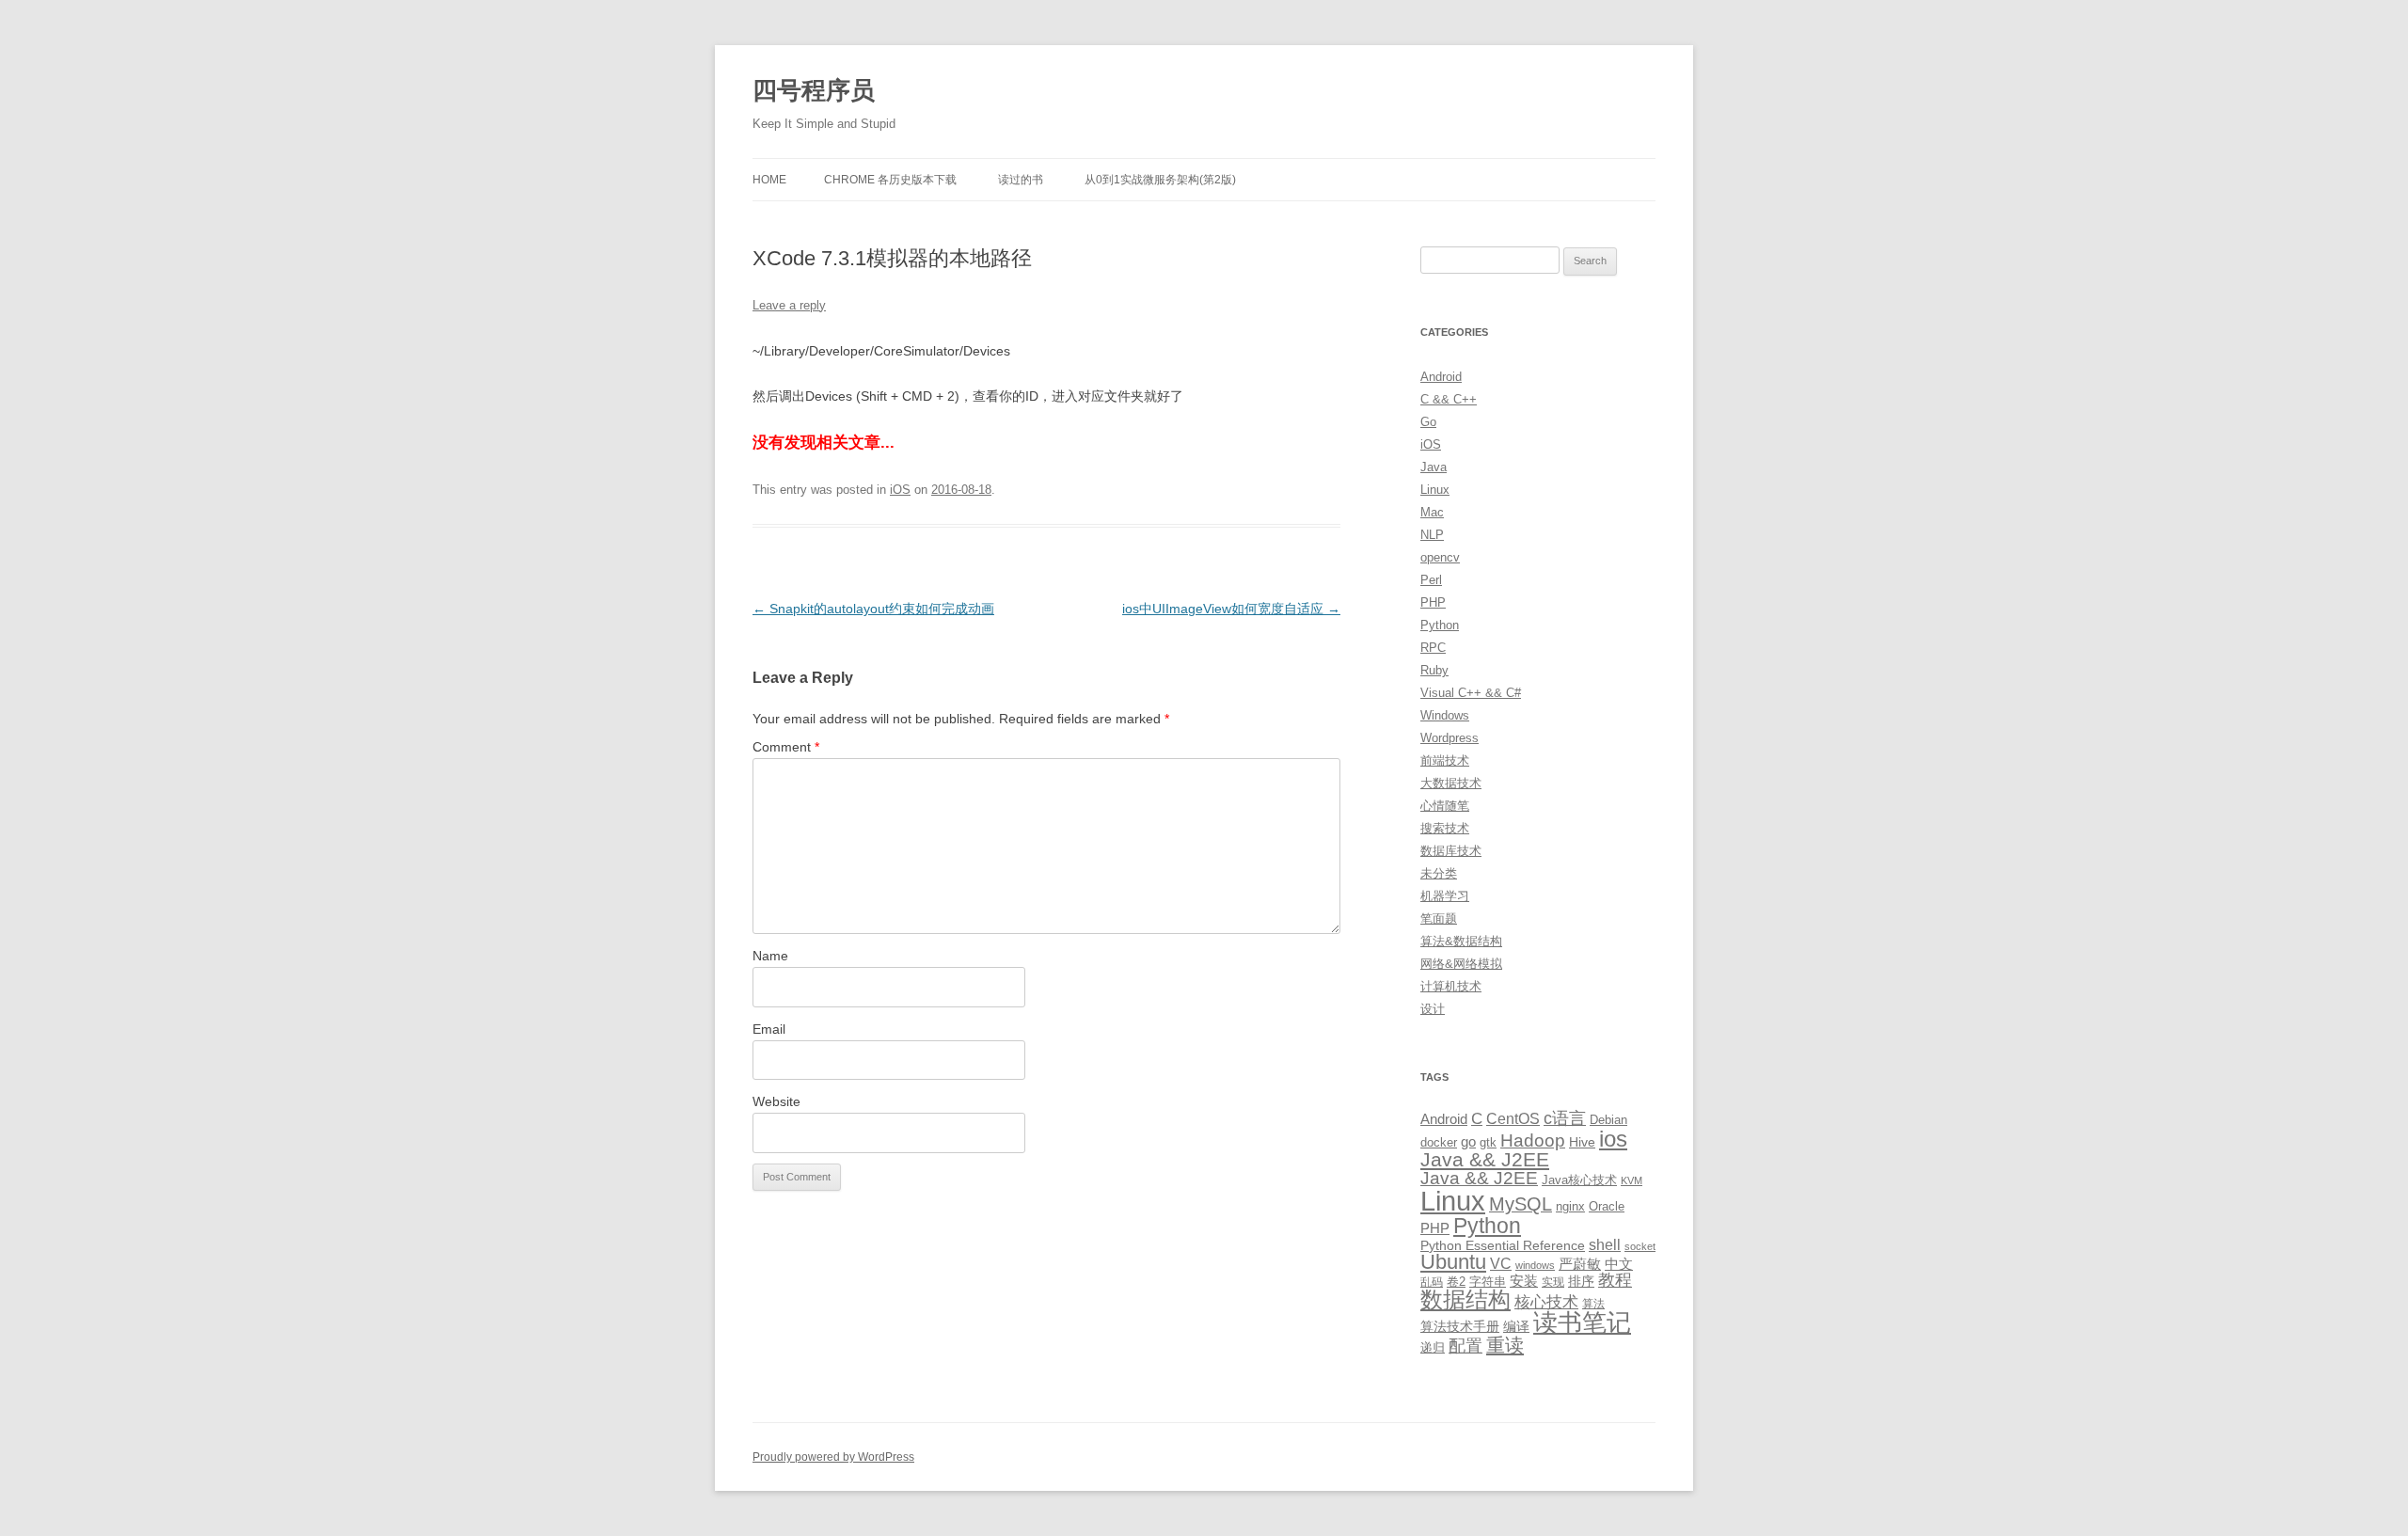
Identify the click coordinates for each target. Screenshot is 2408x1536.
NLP (1432, 535)
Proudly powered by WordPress (833, 1457)
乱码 (1432, 1282)
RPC (1433, 648)
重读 (1505, 1345)
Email (769, 1029)
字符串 (1488, 1282)
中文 (1619, 1264)
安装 (1524, 1281)
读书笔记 (1582, 1322)
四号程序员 (814, 90)
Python (1440, 625)
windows (1535, 1265)
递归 (1433, 1347)
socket (1640, 1246)
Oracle (1607, 1206)
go (1468, 1141)
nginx (1570, 1206)
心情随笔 (1445, 806)
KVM (1632, 1180)
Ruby (1434, 670)
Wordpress (1450, 738)
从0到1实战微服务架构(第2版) (1160, 180)
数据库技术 (1451, 851)
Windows (1445, 715)
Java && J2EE (1485, 1159)
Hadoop (1533, 1140)
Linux (1435, 490)
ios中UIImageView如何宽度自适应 (1231, 609)
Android (1441, 377)
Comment (786, 747)
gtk (1488, 1142)
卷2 (1456, 1282)
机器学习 (1445, 896)
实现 (1553, 1282)
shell (1605, 1244)
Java (1434, 467)
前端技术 (1445, 760)
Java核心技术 (1579, 1180)
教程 (1615, 1280)
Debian (1608, 1120)
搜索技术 (1445, 828)
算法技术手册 (1460, 1326)
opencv (1440, 557)
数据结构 (1465, 1300)
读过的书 (1021, 180)
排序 (1581, 1281)
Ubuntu (1453, 1262)
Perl (1431, 580)
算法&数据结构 (1461, 941)
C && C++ (1449, 399)
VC (1501, 1263)
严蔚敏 (1580, 1264)
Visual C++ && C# (1471, 693)
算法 (1593, 1304)
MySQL (1521, 1204)
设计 (1433, 1009)
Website (776, 1101)
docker (1439, 1142)
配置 (1465, 1346)
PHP (1433, 602)
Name (770, 956)
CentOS (1513, 1118)
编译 (1516, 1326)
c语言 (1565, 1118)
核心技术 (1546, 1302)
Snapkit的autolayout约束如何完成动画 (873, 609)
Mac (1432, 512)
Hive (1582, 1142)
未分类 (1439, 873)
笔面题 (1439, 918)
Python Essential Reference (1503, 1245)
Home (769, 180)
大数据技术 (1451, 783)
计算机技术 (1451, 986)
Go (1428, 422)
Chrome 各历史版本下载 (890, 180)
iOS (900, 490)
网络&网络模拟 (1461, 964)
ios (1613, 1139)
